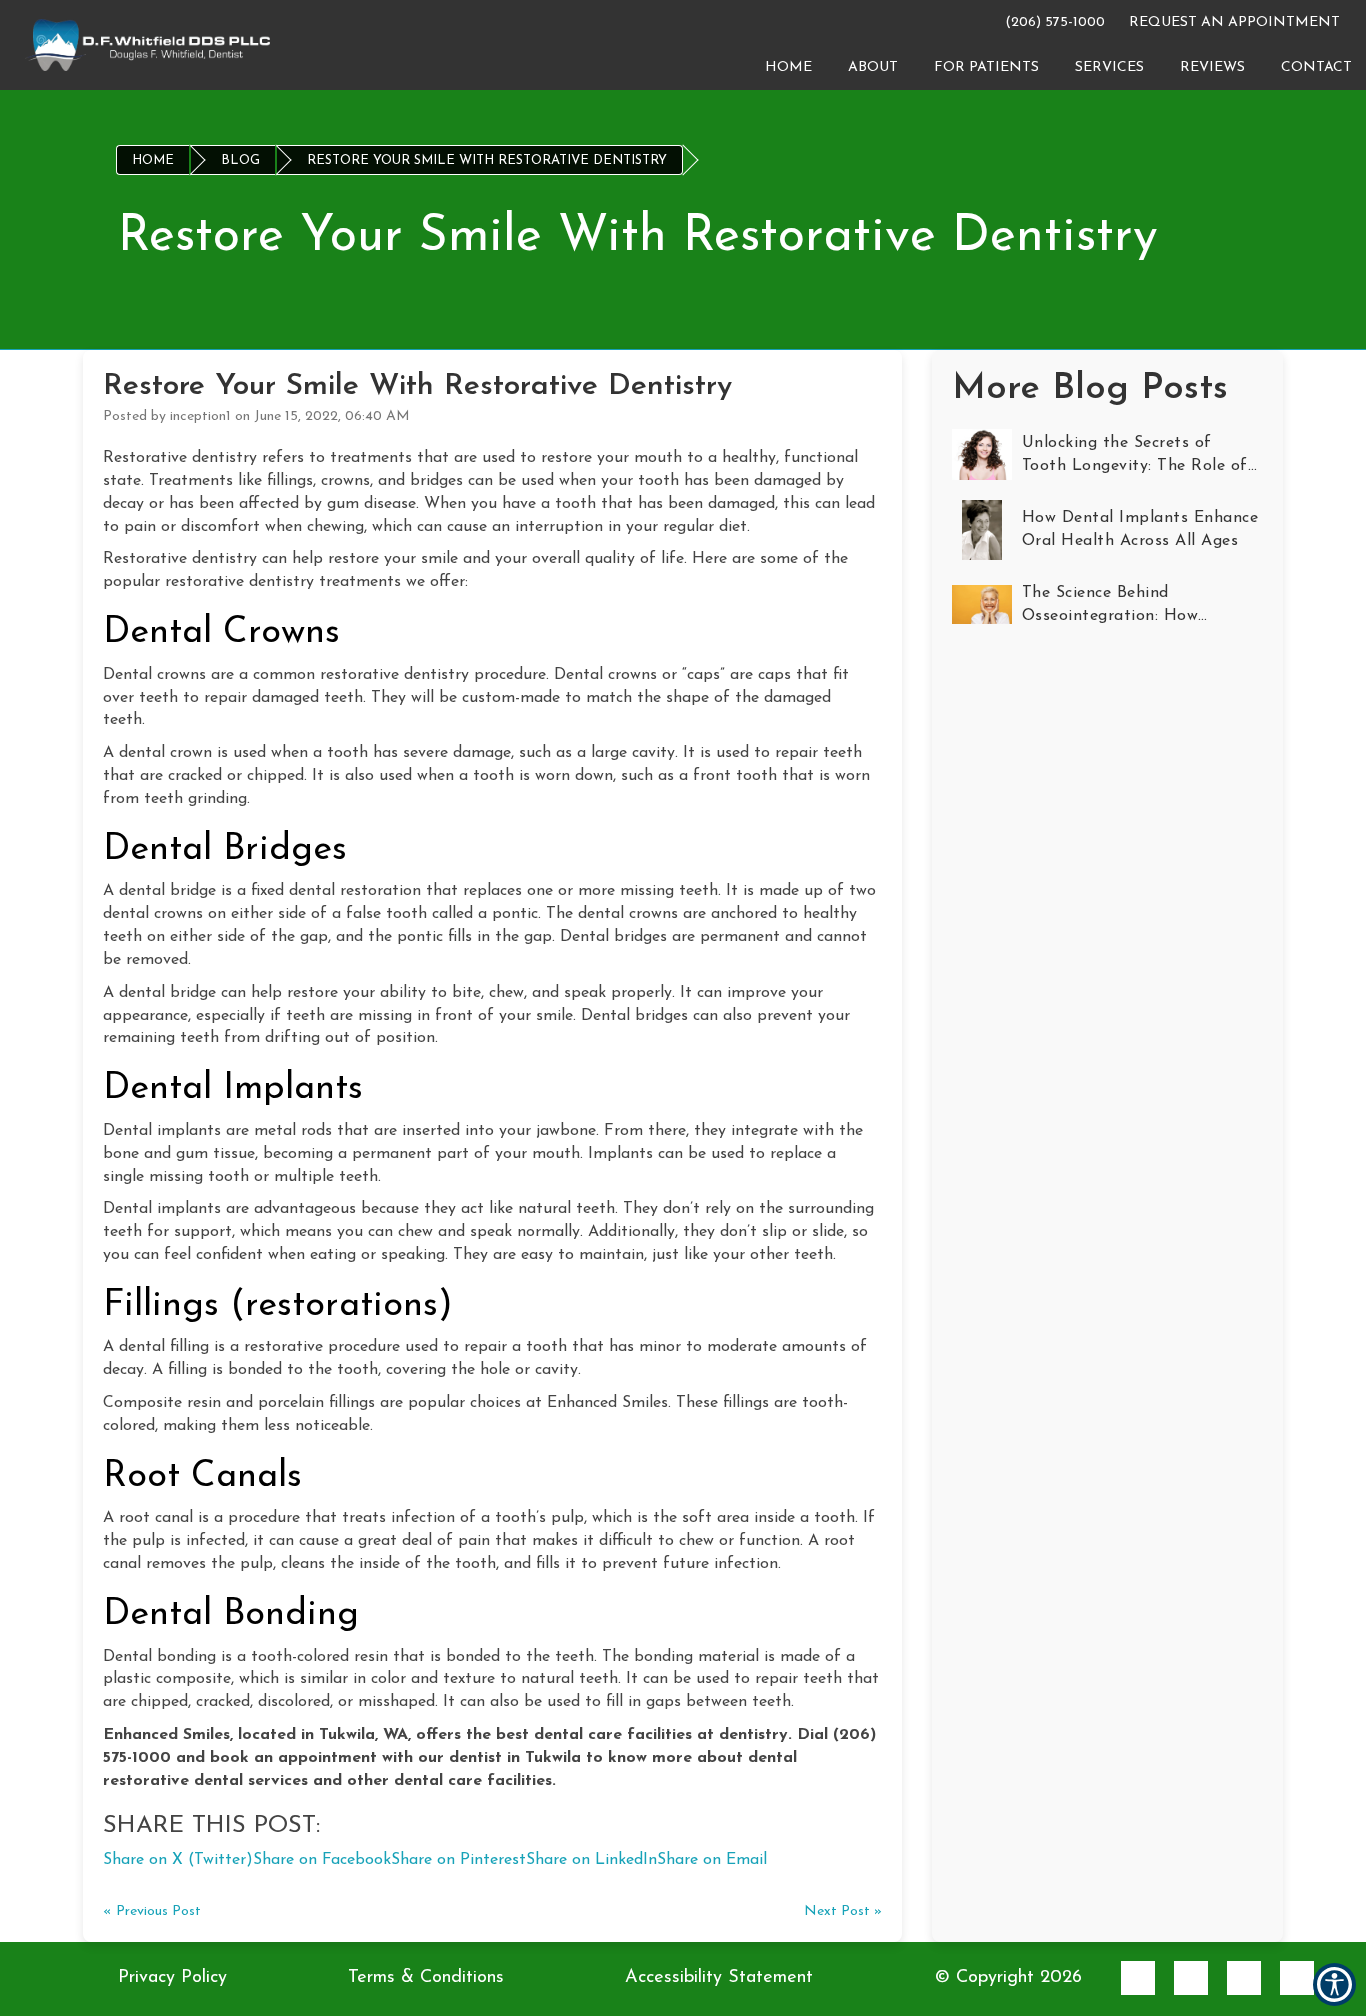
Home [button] (788, 67)
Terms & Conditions (426, 1978)
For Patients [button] (986, 67)
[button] (148, 44)
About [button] (873, 67)
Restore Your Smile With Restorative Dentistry (487, 160)
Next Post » (843, 1911)
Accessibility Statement (719, 1978)
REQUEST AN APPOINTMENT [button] (1234, 22)
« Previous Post (152, 1911)
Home (153, 160)
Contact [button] (1316, 67)
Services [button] (1109, 67)
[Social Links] (1138, 1978)
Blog (240, 160)
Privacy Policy (172, 1978)
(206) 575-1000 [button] (1051, 22)
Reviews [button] (1212, 67)
